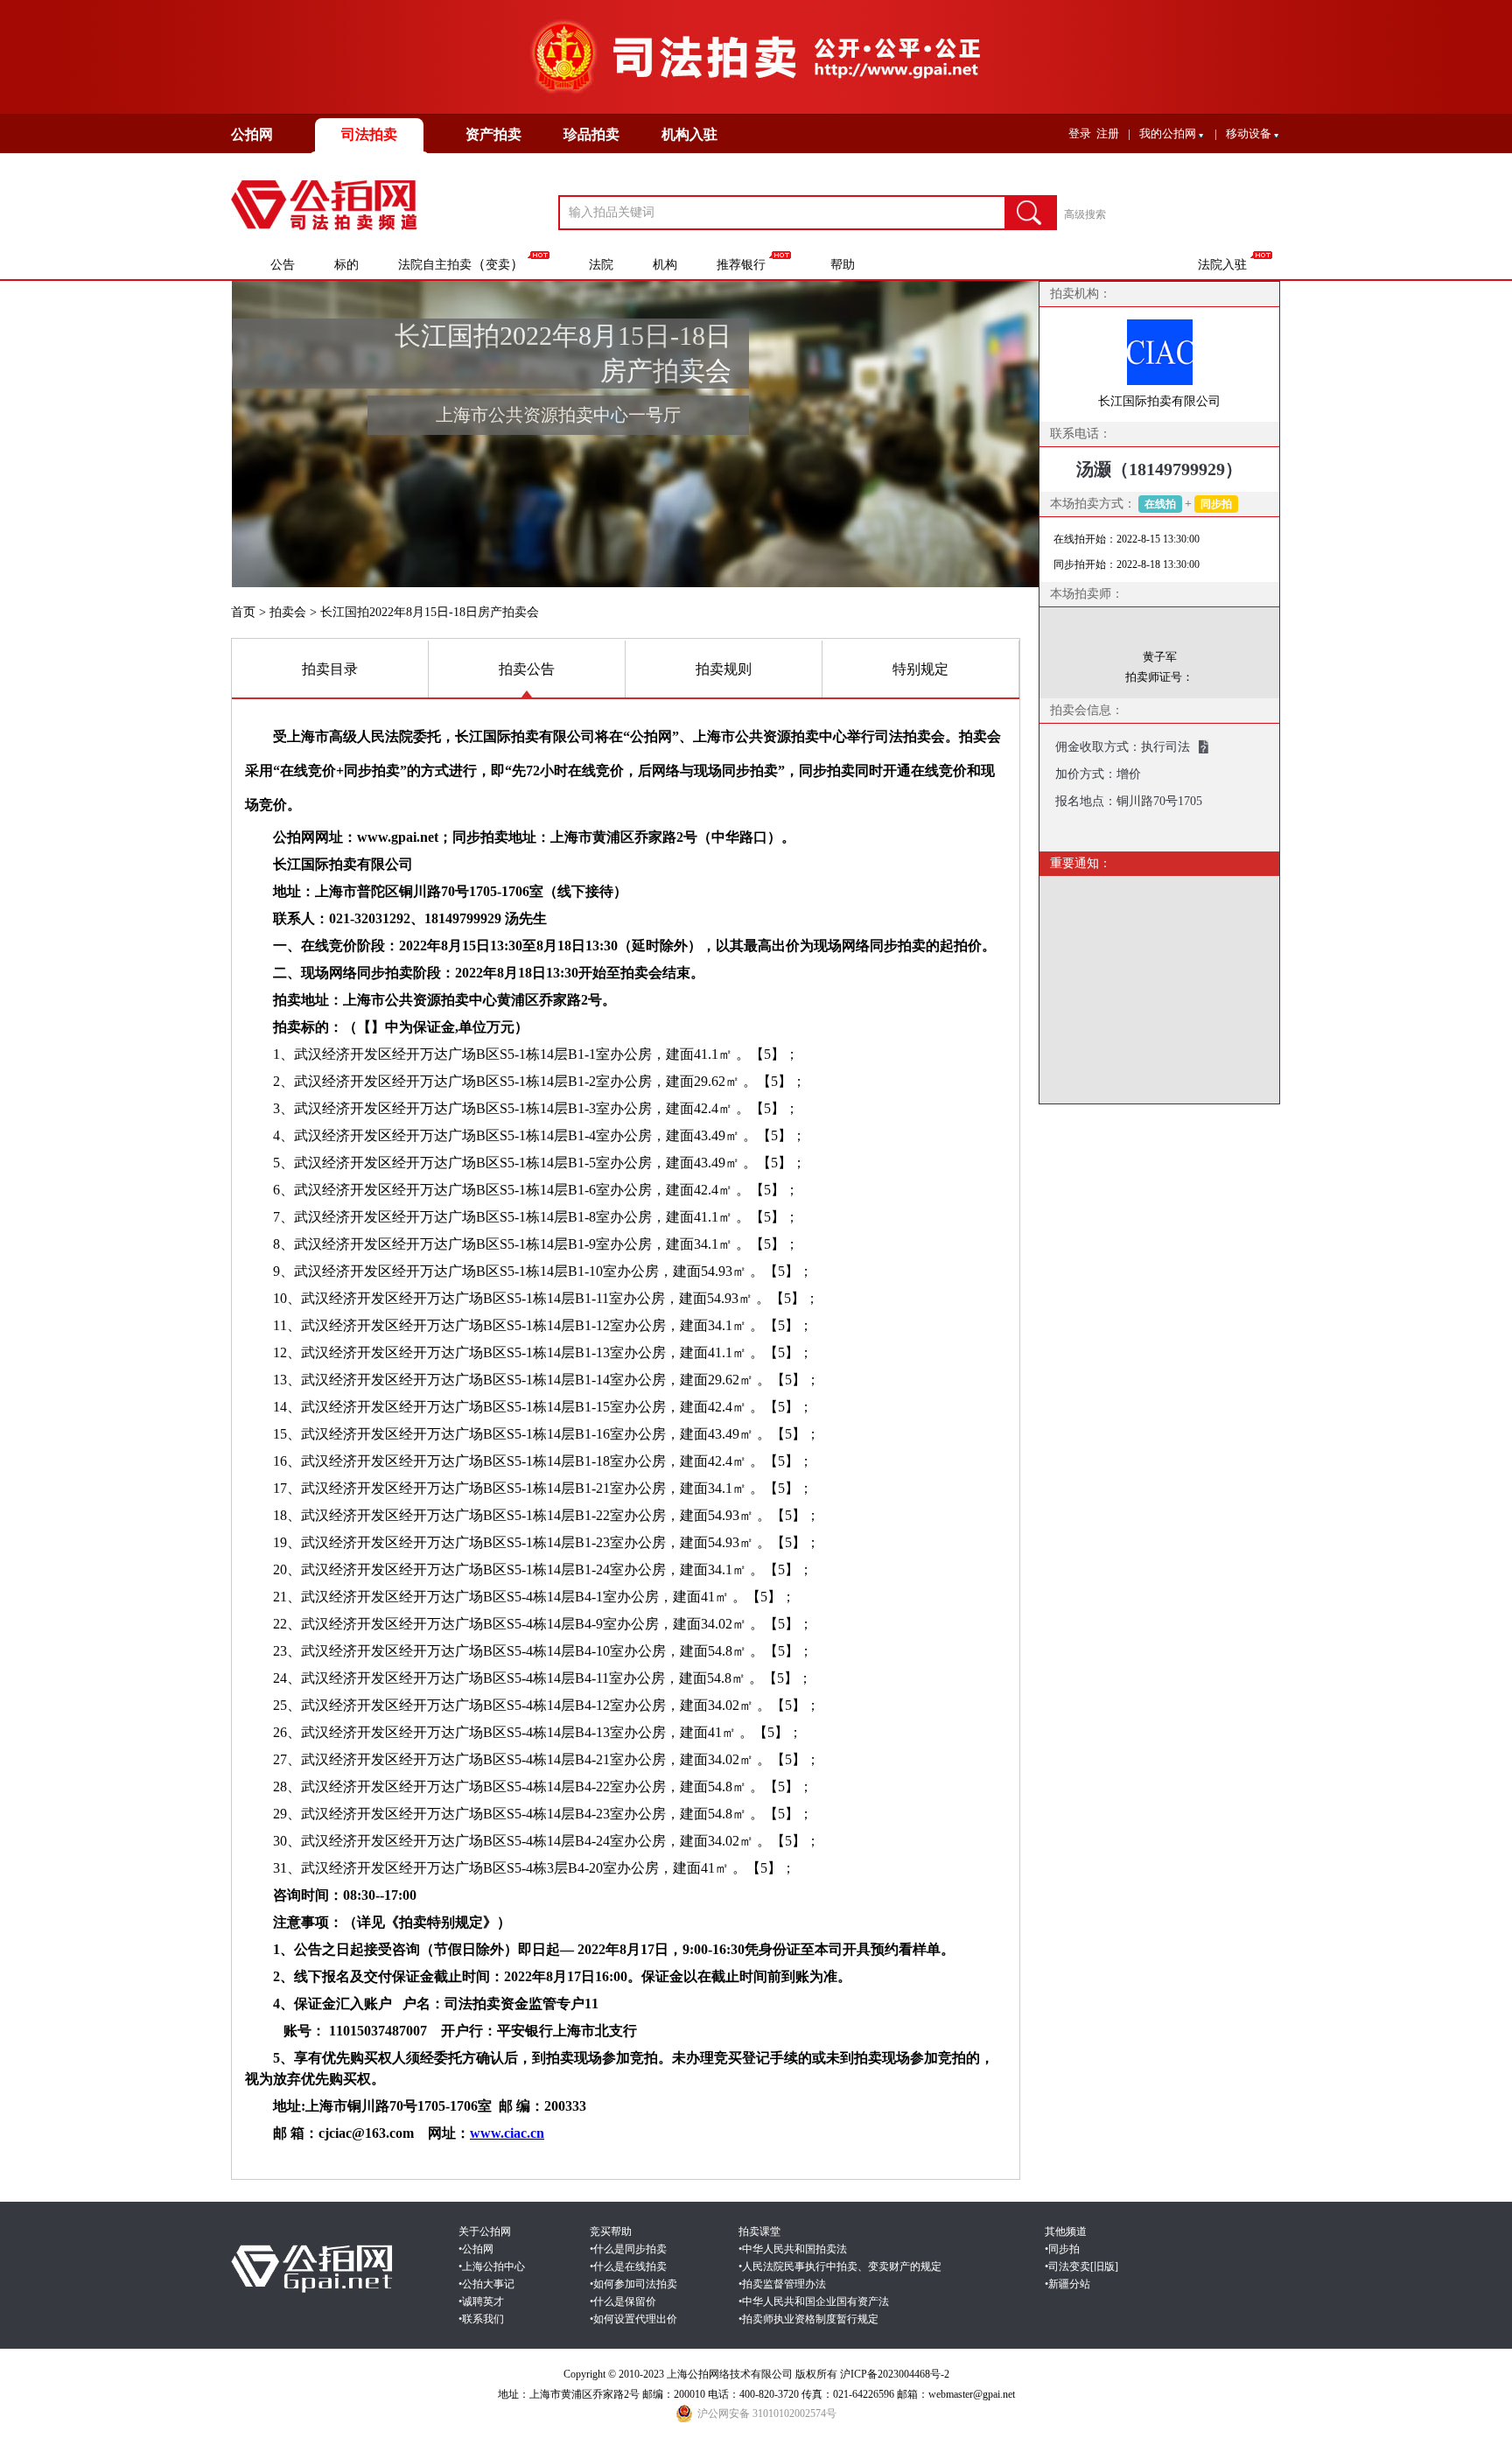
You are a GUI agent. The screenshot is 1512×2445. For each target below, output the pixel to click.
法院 (601, 265)
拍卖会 (288, 612)
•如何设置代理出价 (633, 2319)
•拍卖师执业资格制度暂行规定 (808, 2319)
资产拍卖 (493, 134)
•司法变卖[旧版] (1081, 2266)
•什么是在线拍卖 (628, 2266)
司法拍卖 (369, 134)
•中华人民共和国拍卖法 (793, 2249)
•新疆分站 (1067, 2284)
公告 (283, 265)
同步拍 (1216, 504)
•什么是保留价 (623, 2301)
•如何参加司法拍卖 (633, 2284)
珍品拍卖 (591, 134)
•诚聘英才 (481, 2301)
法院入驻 (1222, 265)
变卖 (498, 265)
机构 (665, 265)
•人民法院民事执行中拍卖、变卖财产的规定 (840, 2266)
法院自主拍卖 (435, 265)
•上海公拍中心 (492, 2266)
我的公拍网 (1168, 133)
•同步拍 (1062, 2249)
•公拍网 (476, 2249)
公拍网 (252, 134)
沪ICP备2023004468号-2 (895, 2374)
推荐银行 (741, 265)
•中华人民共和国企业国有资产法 (814, 2301)
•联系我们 (481, 2319)
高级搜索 (1085, 214)
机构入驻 (689, 134)
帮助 (843, 265)
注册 (1108, 133)
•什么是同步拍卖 (628, 2249)
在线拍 (1160, 504)
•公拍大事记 (486, 2284)
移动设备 (1249, 133)
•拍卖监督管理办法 (782, 2284)
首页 (243, 612)
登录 (1080, 133)
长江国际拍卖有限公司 (1159, 401)
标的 (346, 265)
